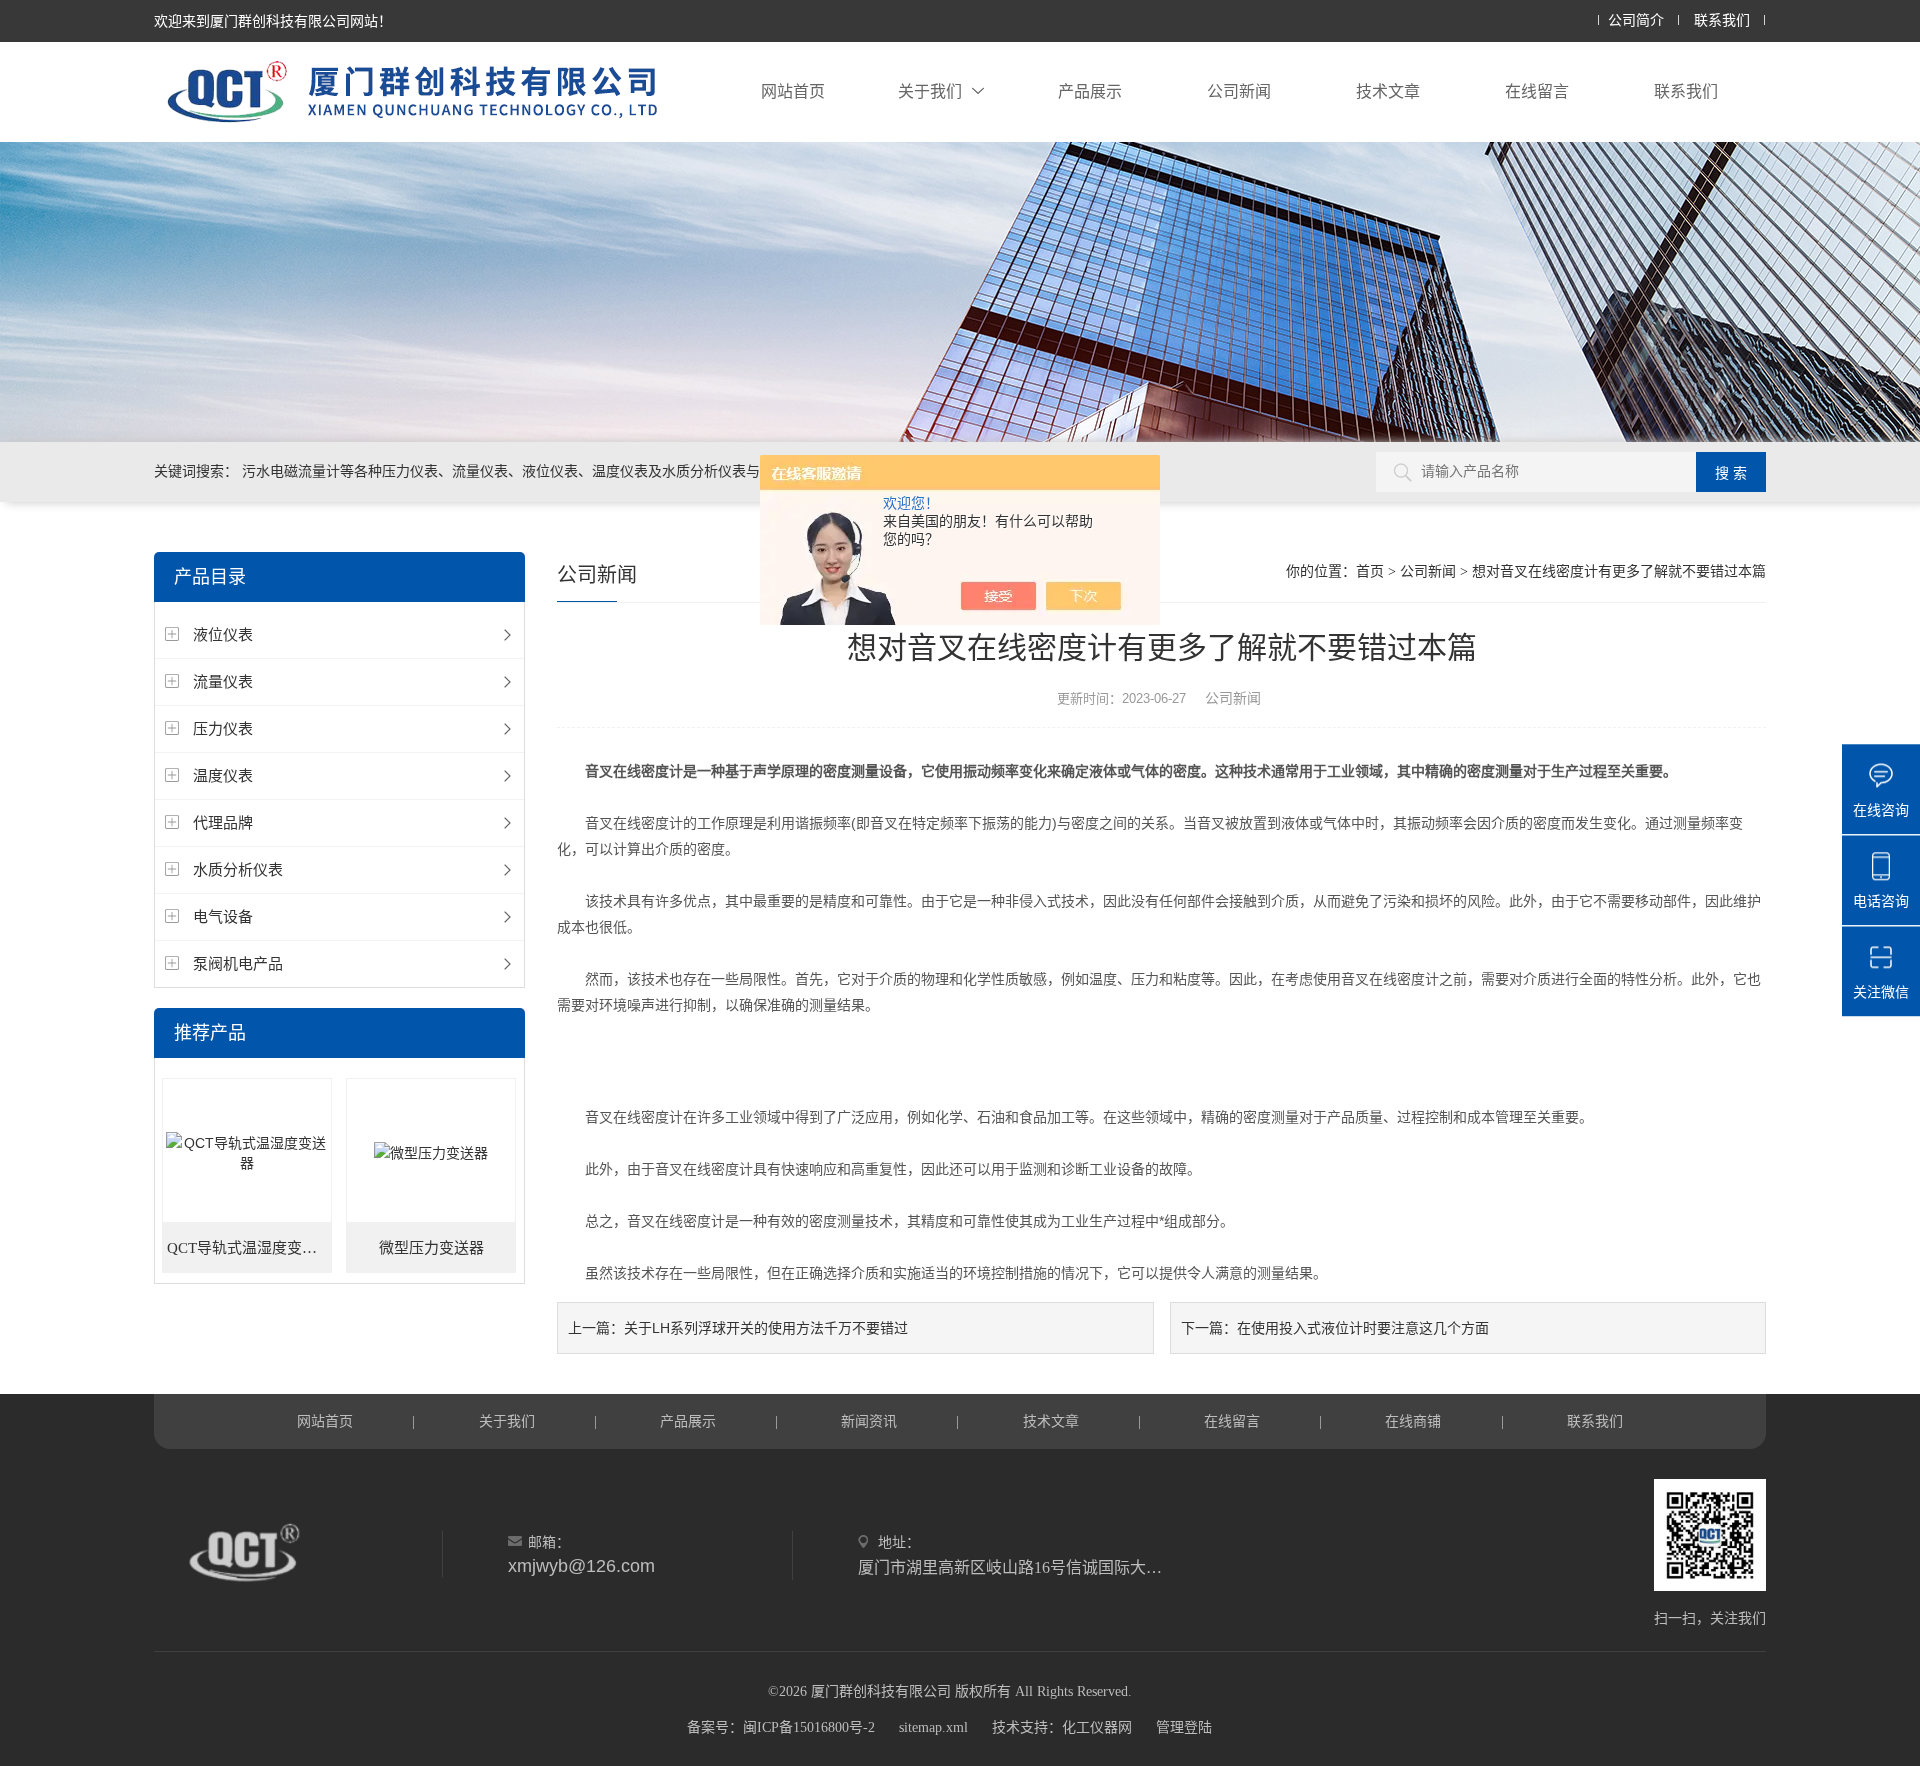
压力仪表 (223, 728)
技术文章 (1388, 91)
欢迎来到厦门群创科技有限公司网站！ (273, 21)
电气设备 (223, 916)
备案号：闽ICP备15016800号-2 (781, 1727)
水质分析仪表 (238, 869)
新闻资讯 (869, 1421)
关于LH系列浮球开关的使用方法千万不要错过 (766, 1328)
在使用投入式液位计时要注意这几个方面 (1363, 1328)
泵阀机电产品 (238, 963)
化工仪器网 (1097, 1727)
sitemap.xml (933, 1727)
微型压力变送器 (431, 1248)
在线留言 (1537, 91)
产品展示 (1090, 91)
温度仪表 (223, 775)
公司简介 (1636, 20)
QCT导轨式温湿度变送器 (249, 1248)
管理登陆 (1184, 1727)
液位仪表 (223, 634)
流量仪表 (223, 681)
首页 (1370, 571)
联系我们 (1722, 20)
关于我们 (930, 91)
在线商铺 (1413, 1421)
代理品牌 (223, 822)
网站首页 (793, 91)
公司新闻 (1239, 91)
